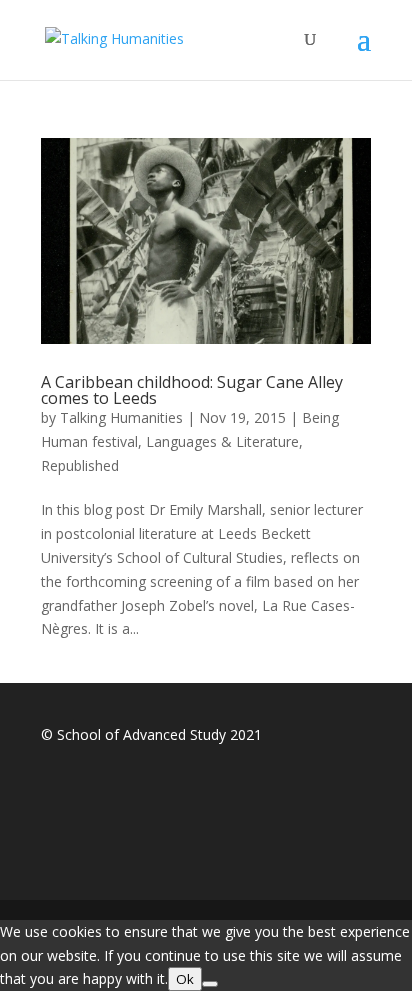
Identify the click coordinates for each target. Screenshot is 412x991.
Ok (185, 979)
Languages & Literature (222, 441)
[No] (210, 984)
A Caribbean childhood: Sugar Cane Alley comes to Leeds (192, 390)
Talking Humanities (121, 417)
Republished (80, 465)
